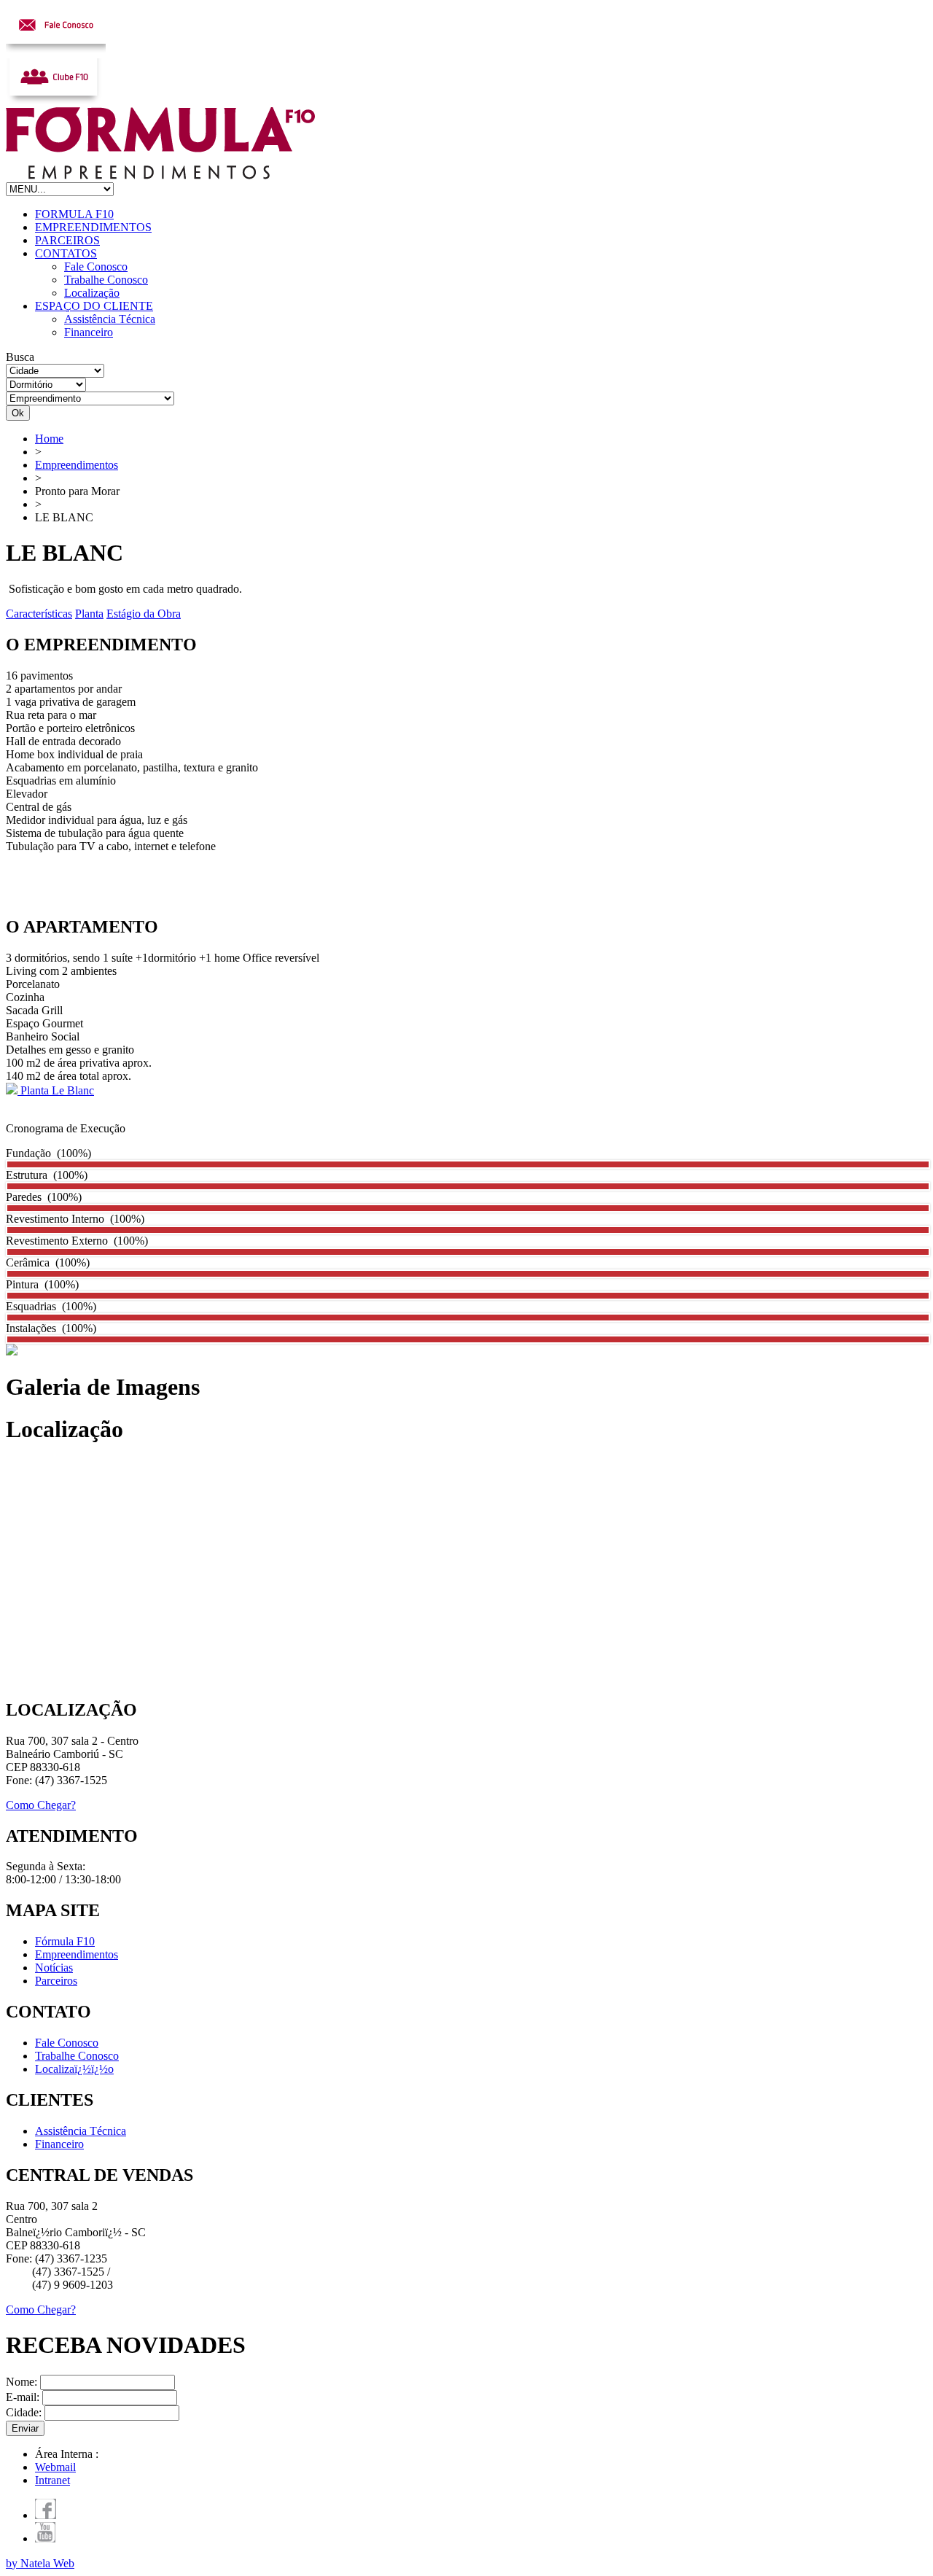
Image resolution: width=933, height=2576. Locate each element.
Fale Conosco (96, 266)
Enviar (25, 2428)
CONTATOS (66, 253)
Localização (92, 293)
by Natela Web (40, 2563)
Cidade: (25, 2412)
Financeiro (89, 332)
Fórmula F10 (65, 1941)
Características (39, 614)
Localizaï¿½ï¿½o (74, 2069)
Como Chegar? (41, 1805)
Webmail (55, 2467)
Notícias (54, 1968)
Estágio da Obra (144, 614)
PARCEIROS (67, 240)
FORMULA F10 (74, 214)
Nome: (23, 2382)
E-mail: (24, 2397)
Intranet (52, 2480)
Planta (89, 614)
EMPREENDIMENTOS (93, 227)
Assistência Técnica (110, 319)
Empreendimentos (77, 465)
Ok (18, 413)
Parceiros (56, 1981)
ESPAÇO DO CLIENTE (94, 306)
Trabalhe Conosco (106, 280)
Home (49, 439)
